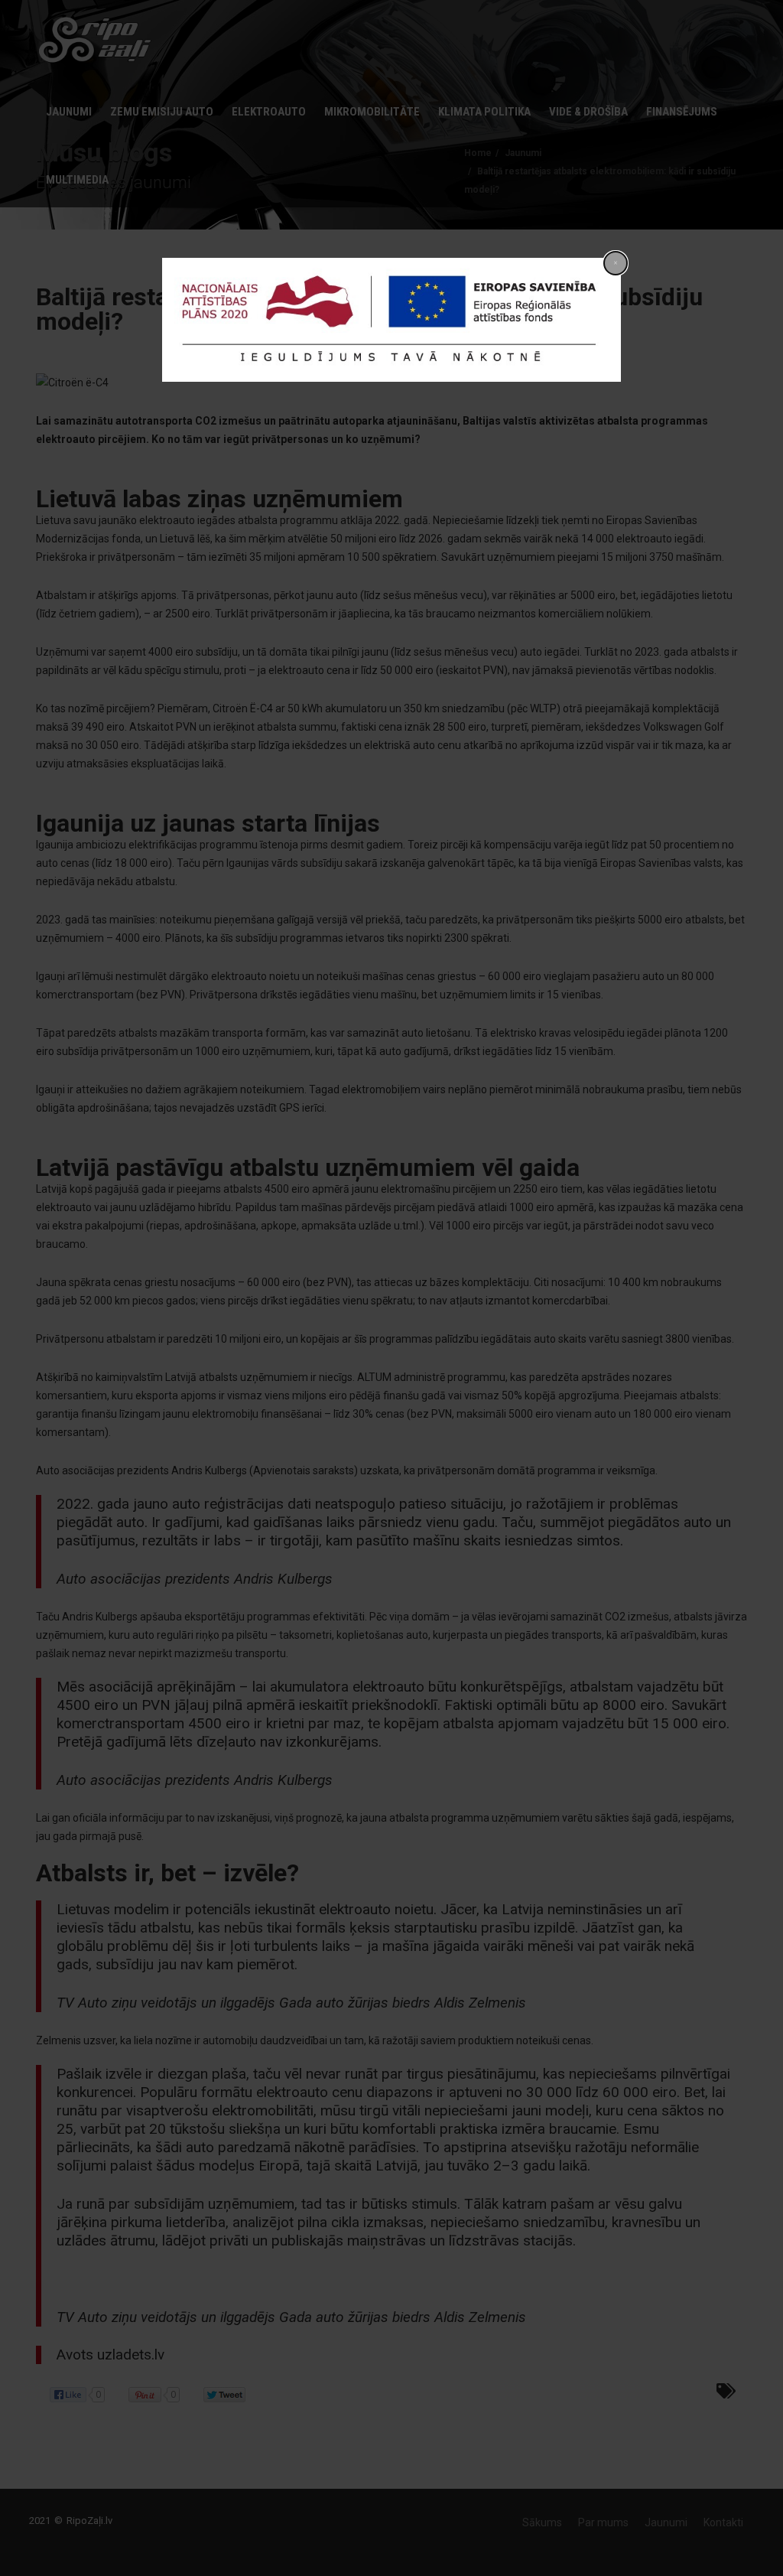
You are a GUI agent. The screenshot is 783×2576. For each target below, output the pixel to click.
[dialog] (391, 320)
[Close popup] (616, 263)
